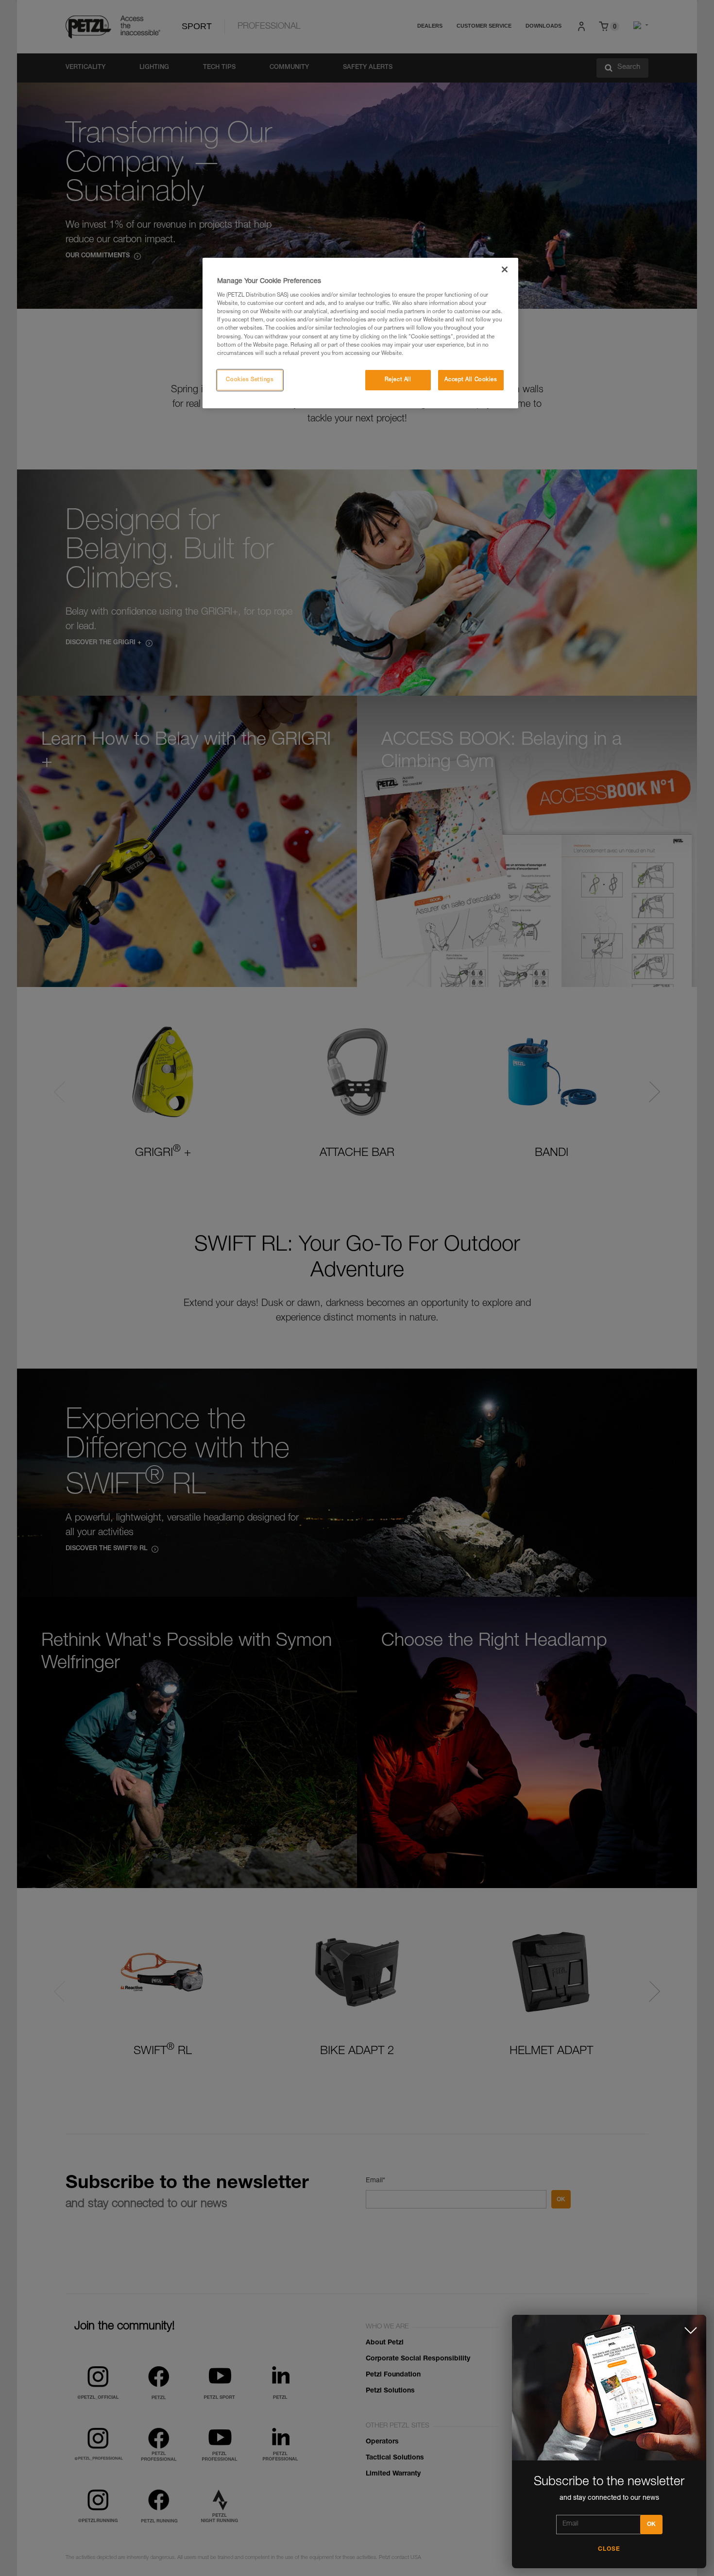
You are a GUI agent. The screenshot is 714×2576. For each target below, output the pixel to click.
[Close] (505, 269)
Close (609, 2549)
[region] (360, 333)
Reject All (398, 380)
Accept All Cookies (471, 380)
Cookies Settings (250, 380)
